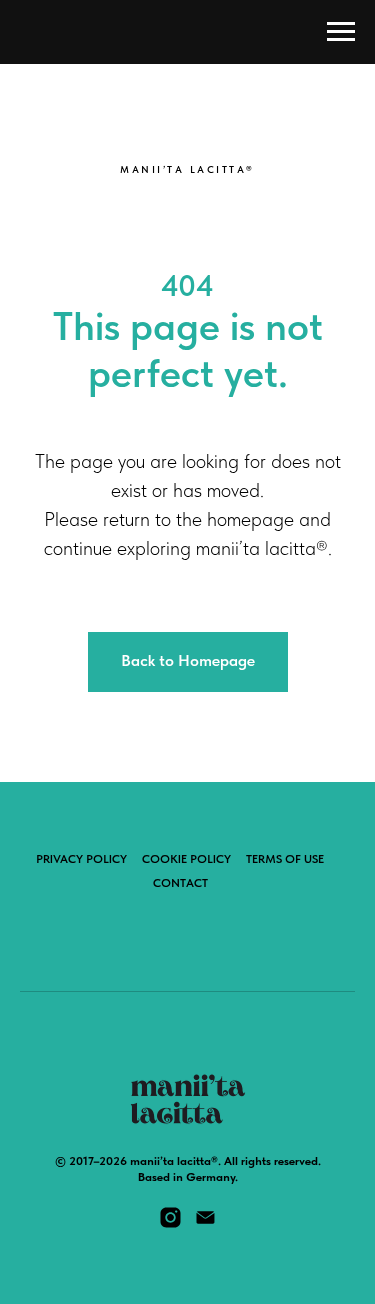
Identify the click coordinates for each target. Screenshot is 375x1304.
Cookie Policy (186, 859)
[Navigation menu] (341, 32)
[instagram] (170, 1224)
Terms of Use (285, 859)
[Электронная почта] (205, 1224)
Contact (180, 883)
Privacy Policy (81, 859)
